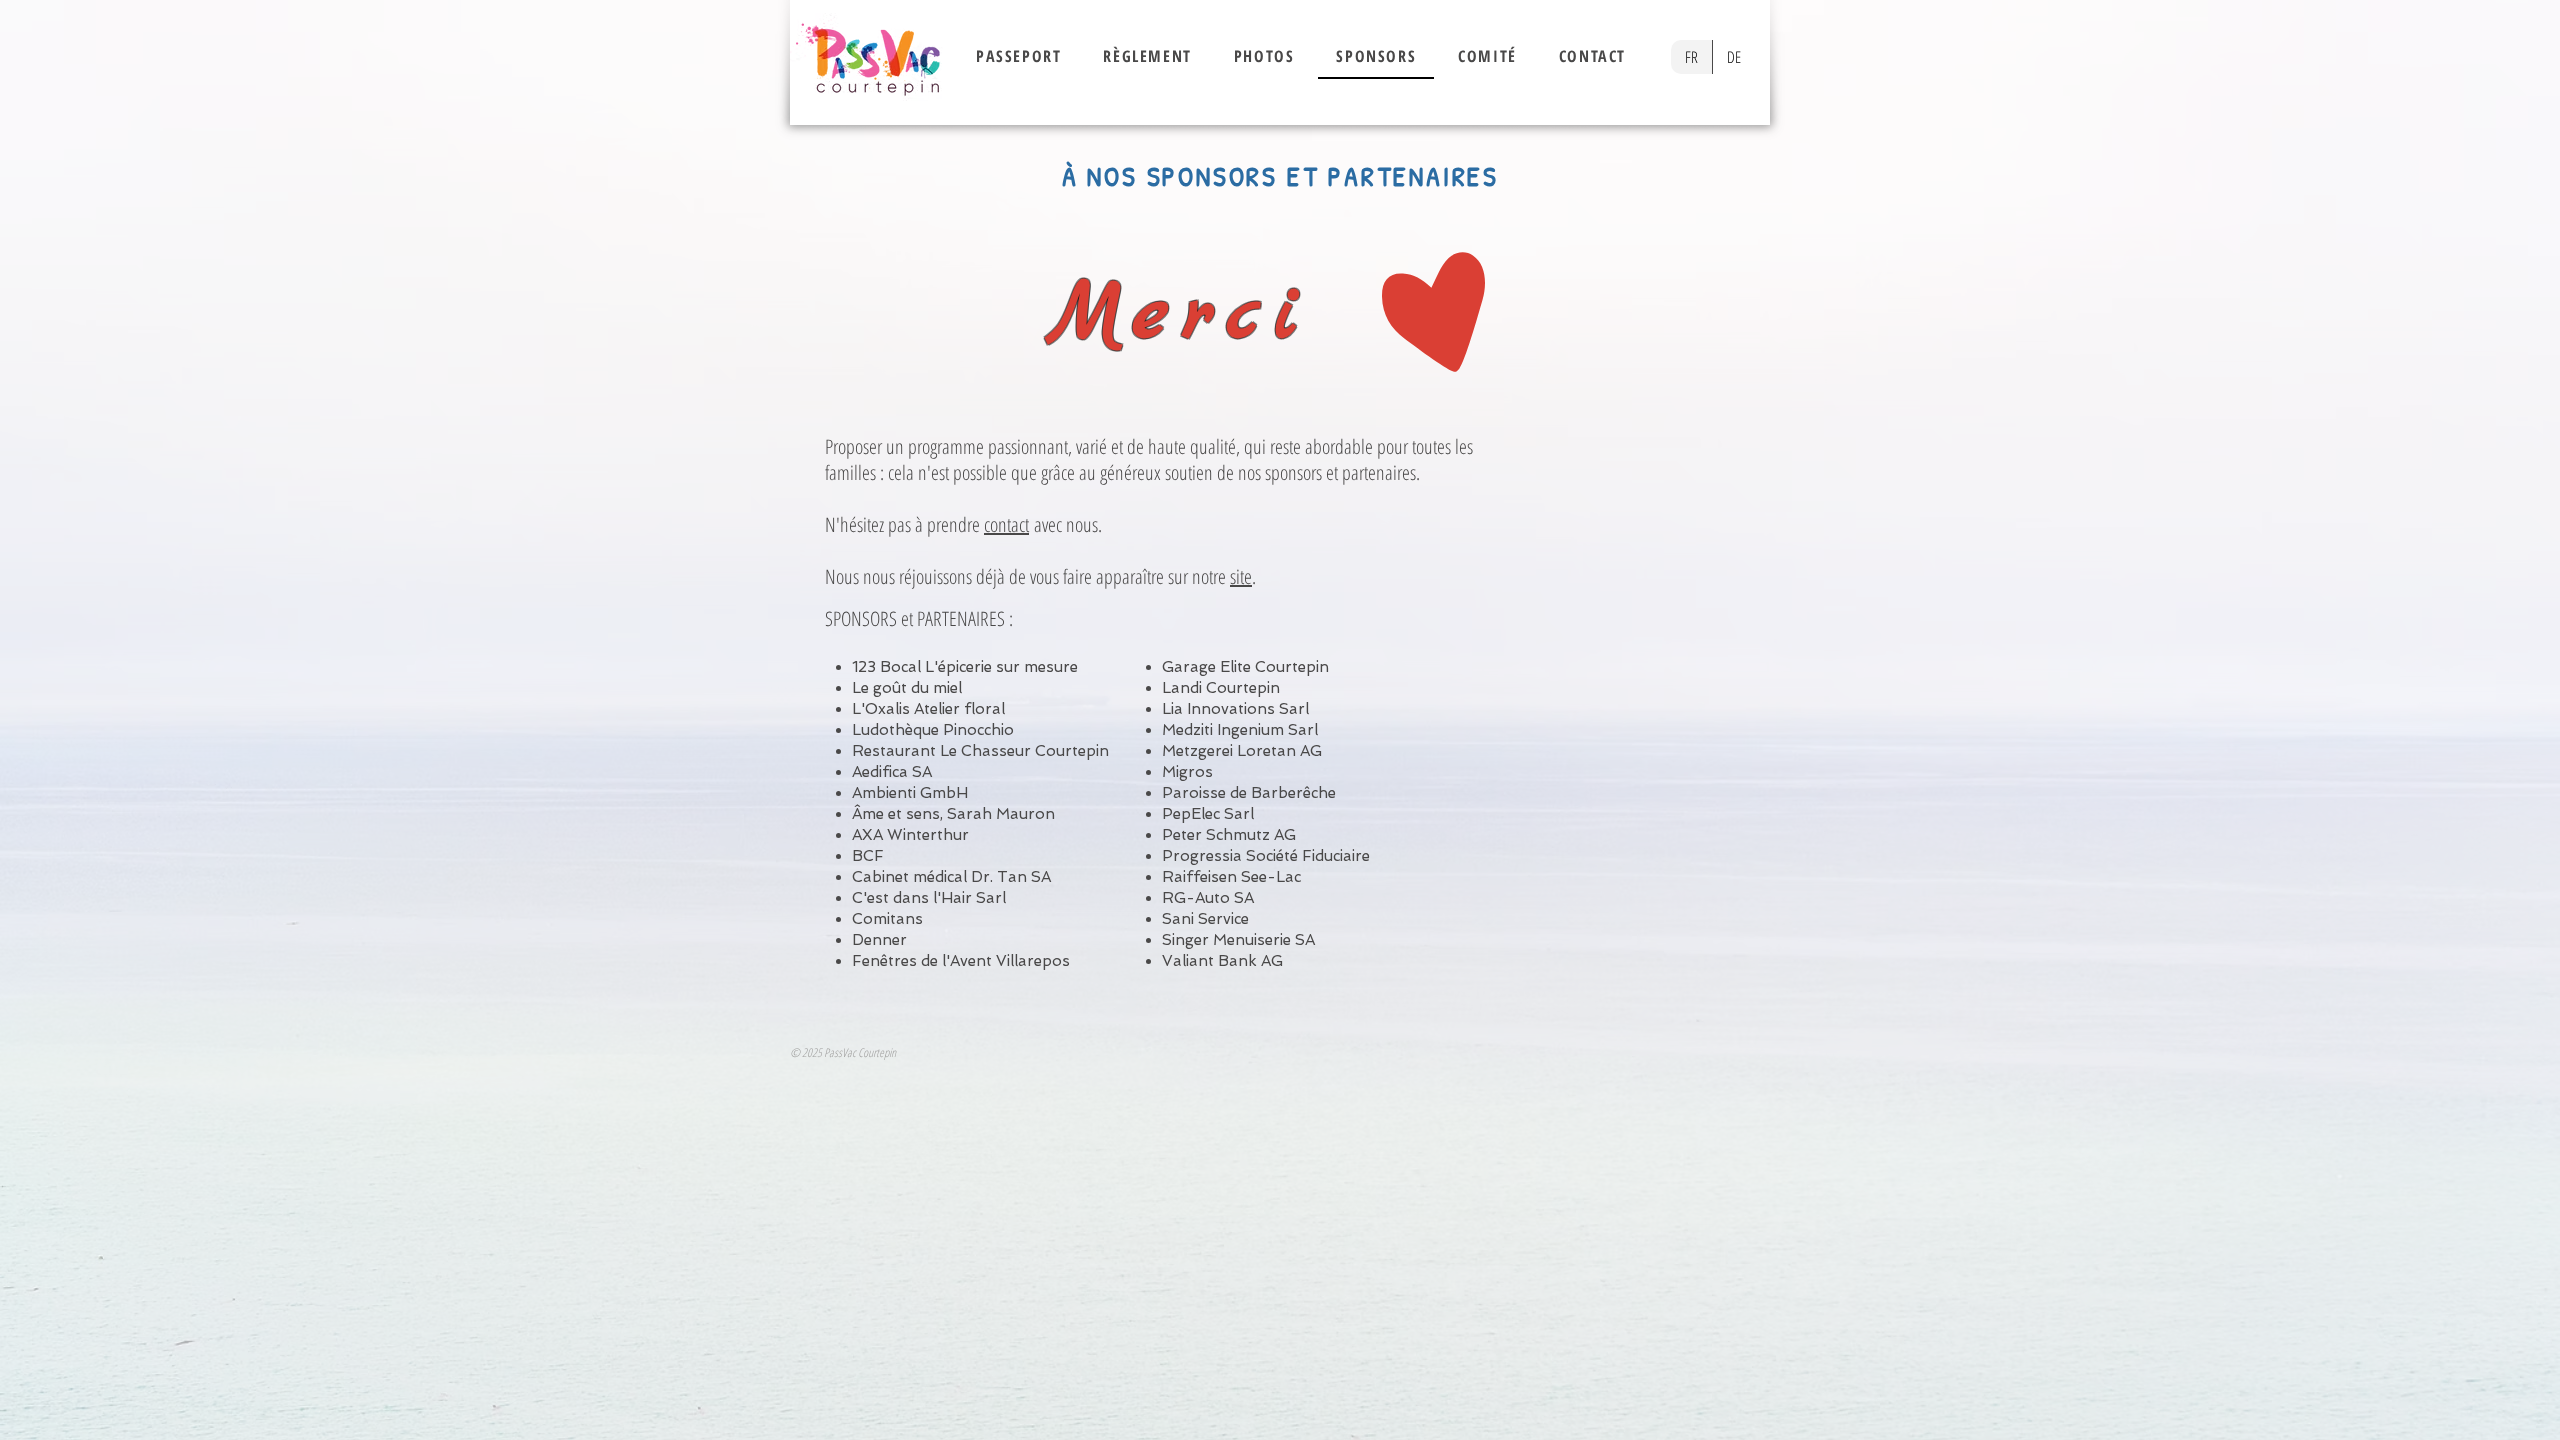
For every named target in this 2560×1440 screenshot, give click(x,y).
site (1241, 576)
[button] (1018, 57)
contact (1006, 524)
